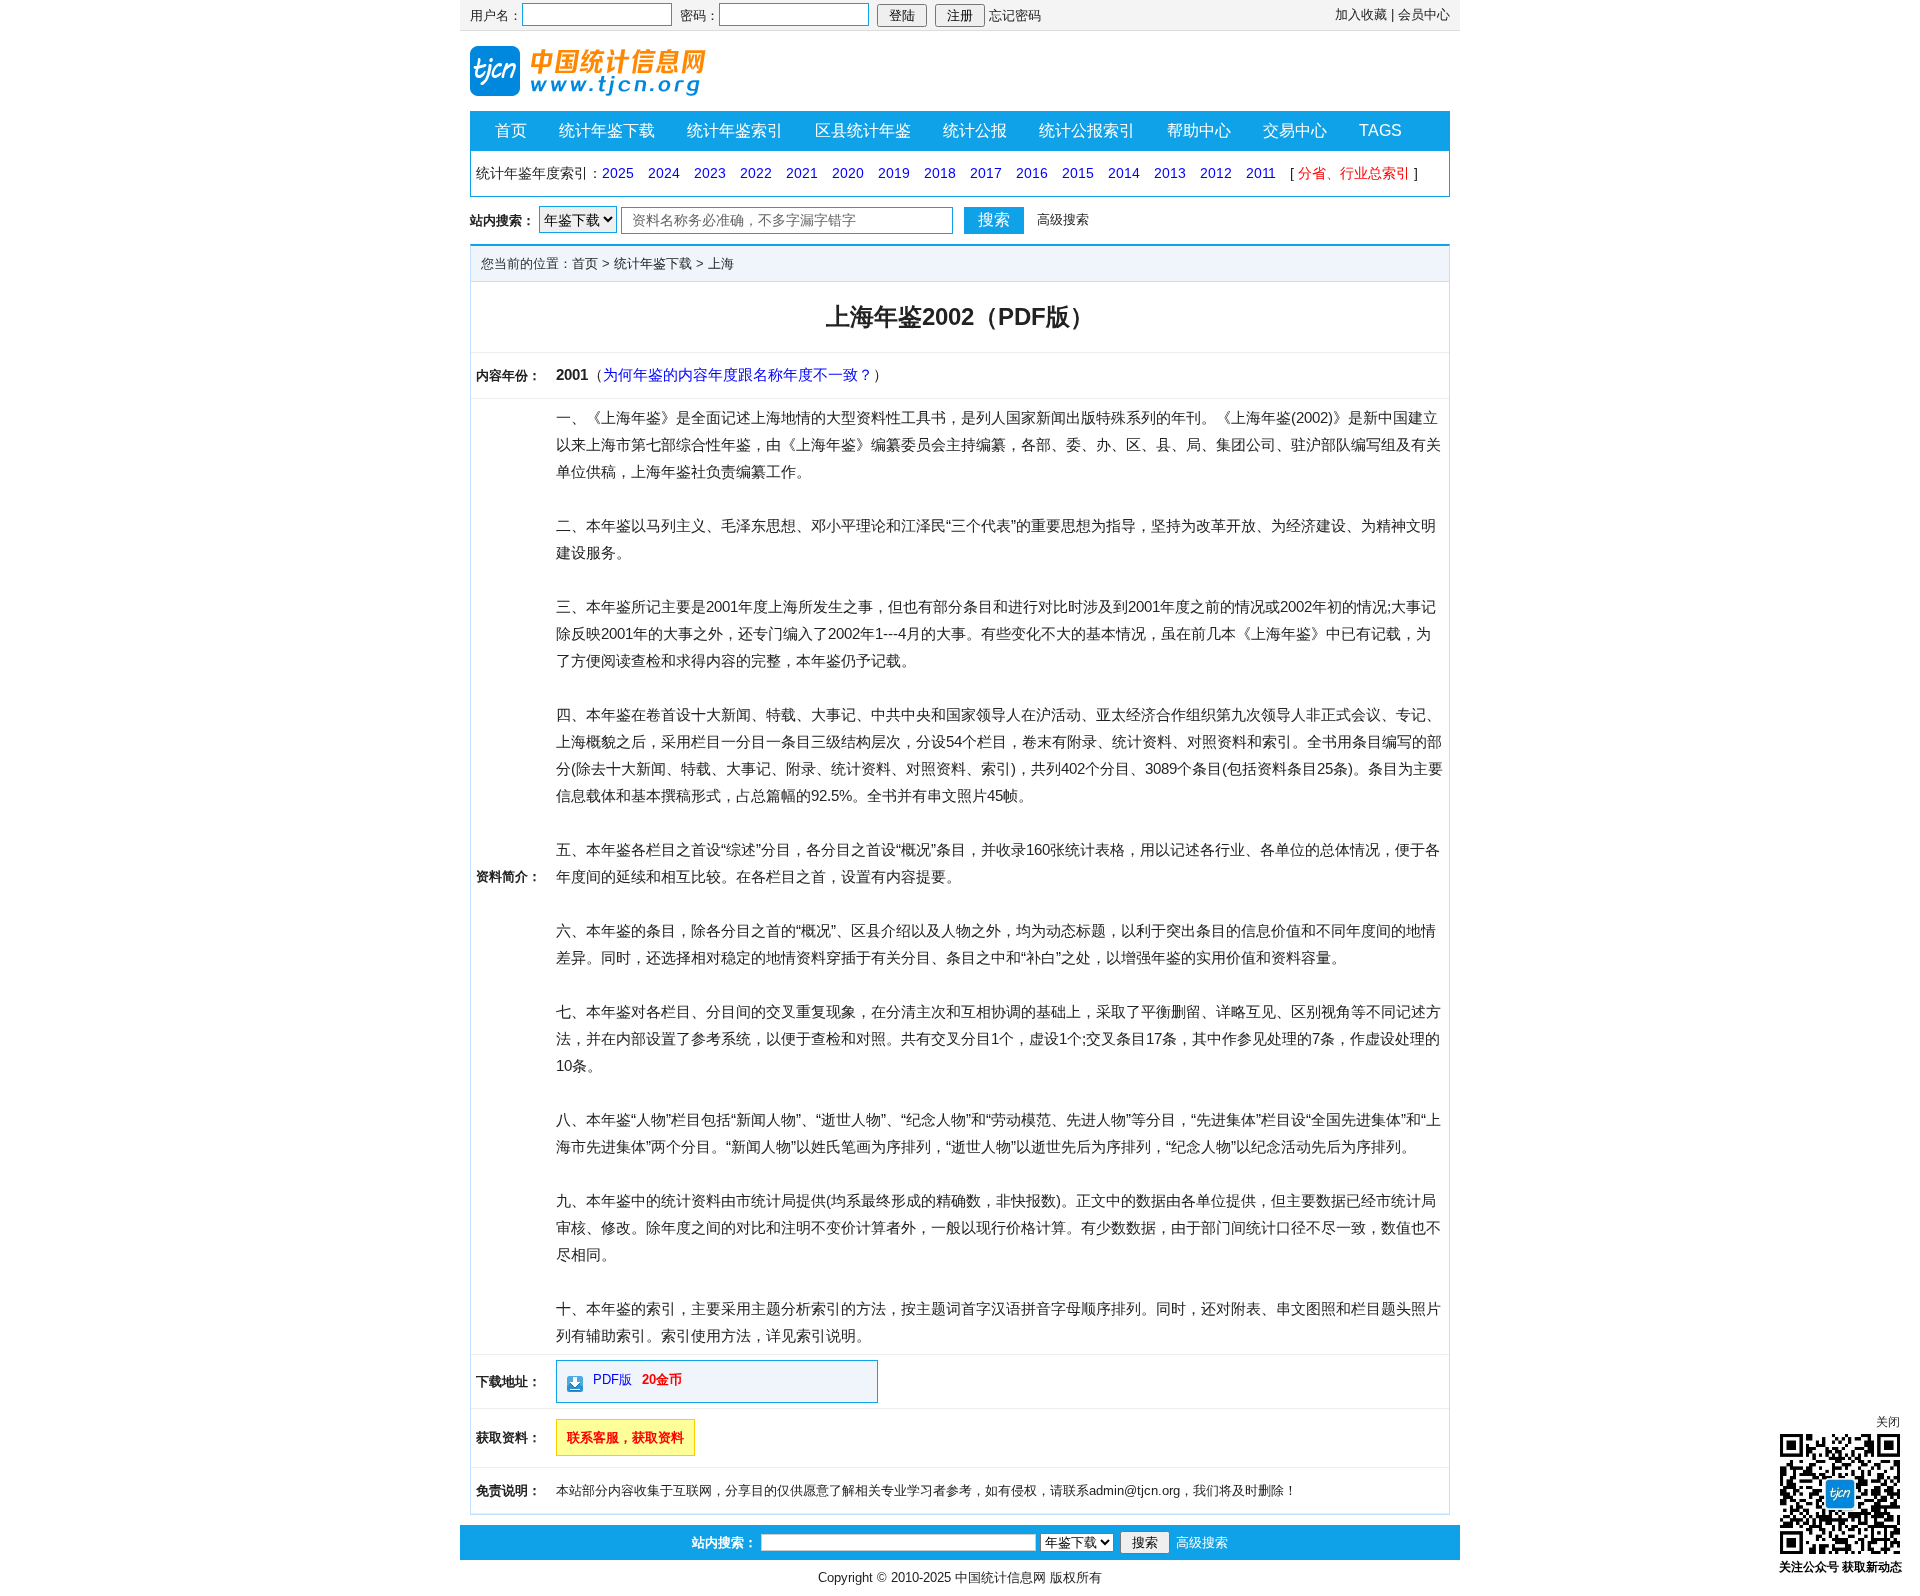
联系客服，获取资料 (625, 1437)
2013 (1170, 173)
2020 (848, 173)
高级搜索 (1063, 219)
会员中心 (1424, 14)
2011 (1261, 173)
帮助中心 (1199, 130)
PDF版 (612, 1379)
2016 (1032, 173)
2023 (710, 173)
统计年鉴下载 (607, 130)
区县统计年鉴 (863, 130)
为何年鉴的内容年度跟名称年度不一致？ (738, 374)
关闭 (1888, 1422)
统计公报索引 (1087, 130)
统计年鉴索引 (735, 130)
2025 (618, 173)
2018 (940, 173)
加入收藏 (1361, 14)
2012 (1216, 173)
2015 (1078, 173)
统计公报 (975, 130)
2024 (664, 173)
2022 (756, 173)
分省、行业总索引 (1354, 173)
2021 (802, 173)
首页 (511, 130)
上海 (721, 263)
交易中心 (1295, 130)
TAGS (1380, 130)
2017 (986, 173)
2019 (894, 173)
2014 (1124, 173)
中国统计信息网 (1000, 1577)
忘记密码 (1015, 15)
